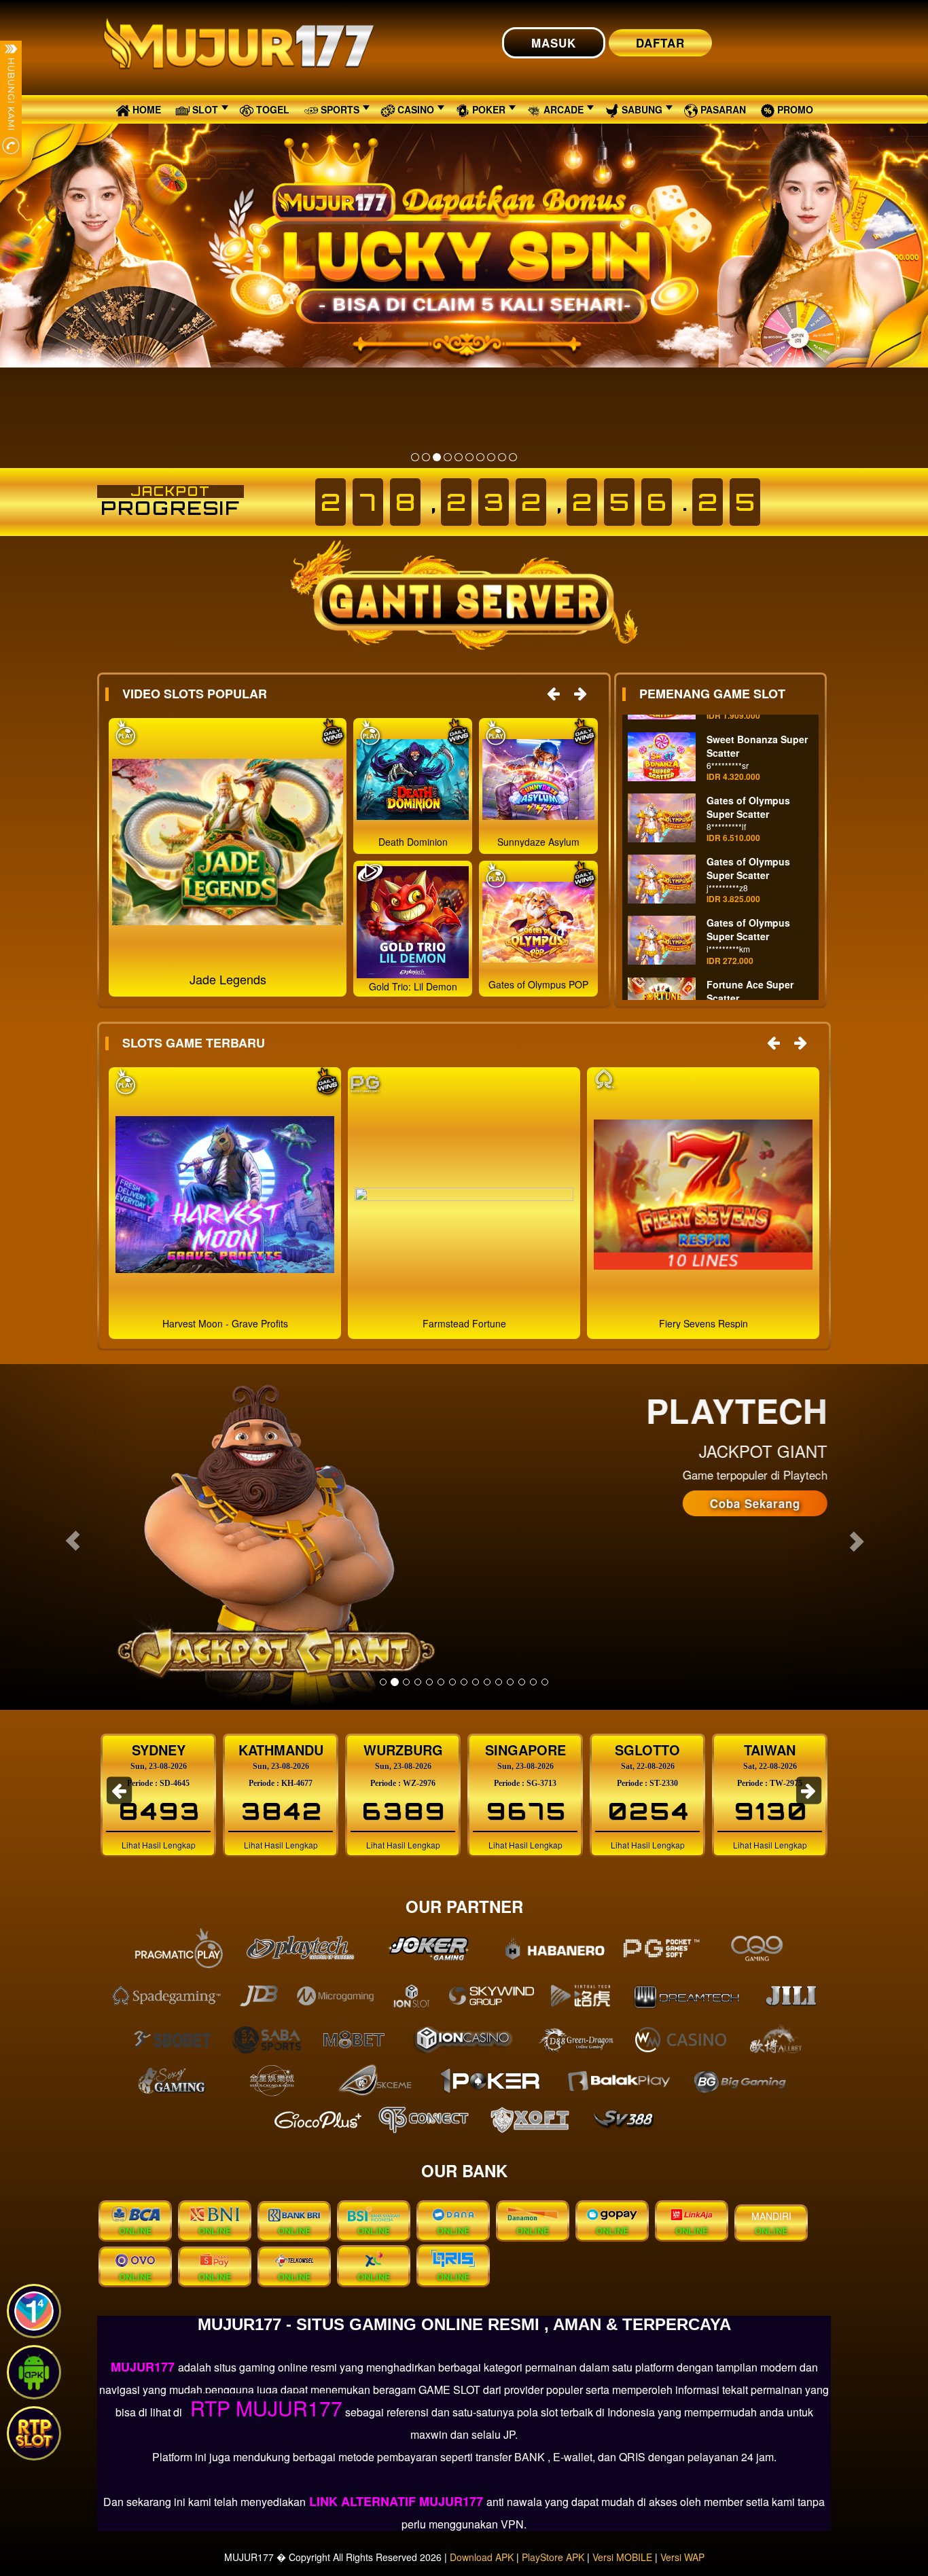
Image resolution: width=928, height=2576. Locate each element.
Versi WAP (682, 2557)
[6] (469, 457)
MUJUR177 (144, 2367)
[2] (426, 457)
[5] (459, 457)
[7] (480, 457)
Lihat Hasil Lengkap (159, 1845)
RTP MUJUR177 (264, 2408)
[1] (415, 457)
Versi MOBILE (622, 2557)
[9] (502, 457)
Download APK (482, 2557)
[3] (437, 457)
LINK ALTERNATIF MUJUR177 (396, 2501)
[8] (491, 457)
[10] (513, 457)
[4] (448, 457)
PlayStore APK (553, 2557)
